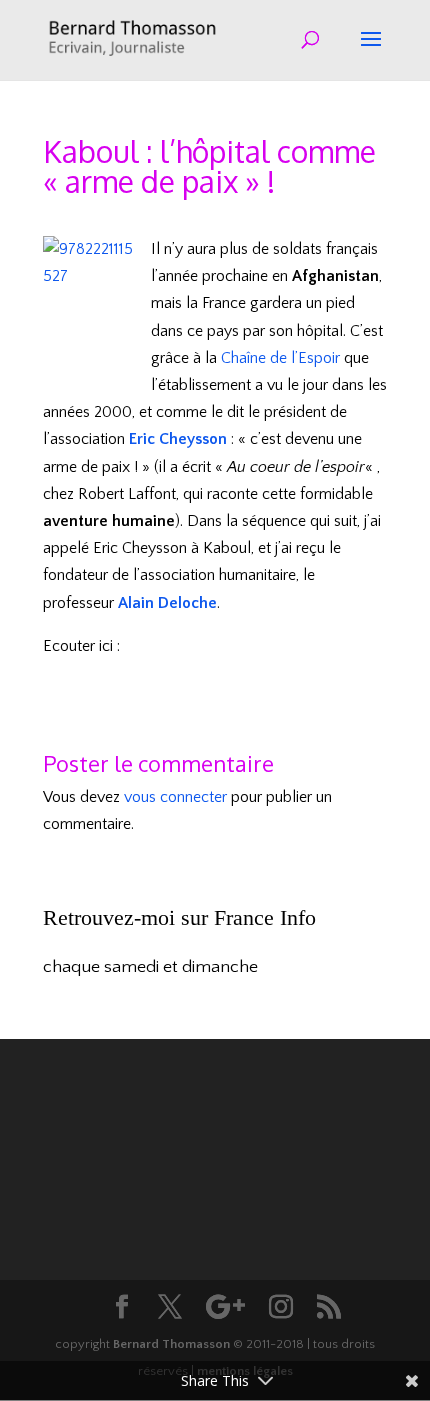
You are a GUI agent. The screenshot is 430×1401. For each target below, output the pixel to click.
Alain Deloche (167, 603)
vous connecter (175, 797)
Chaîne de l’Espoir (280, 358)
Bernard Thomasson (171, 1344)
